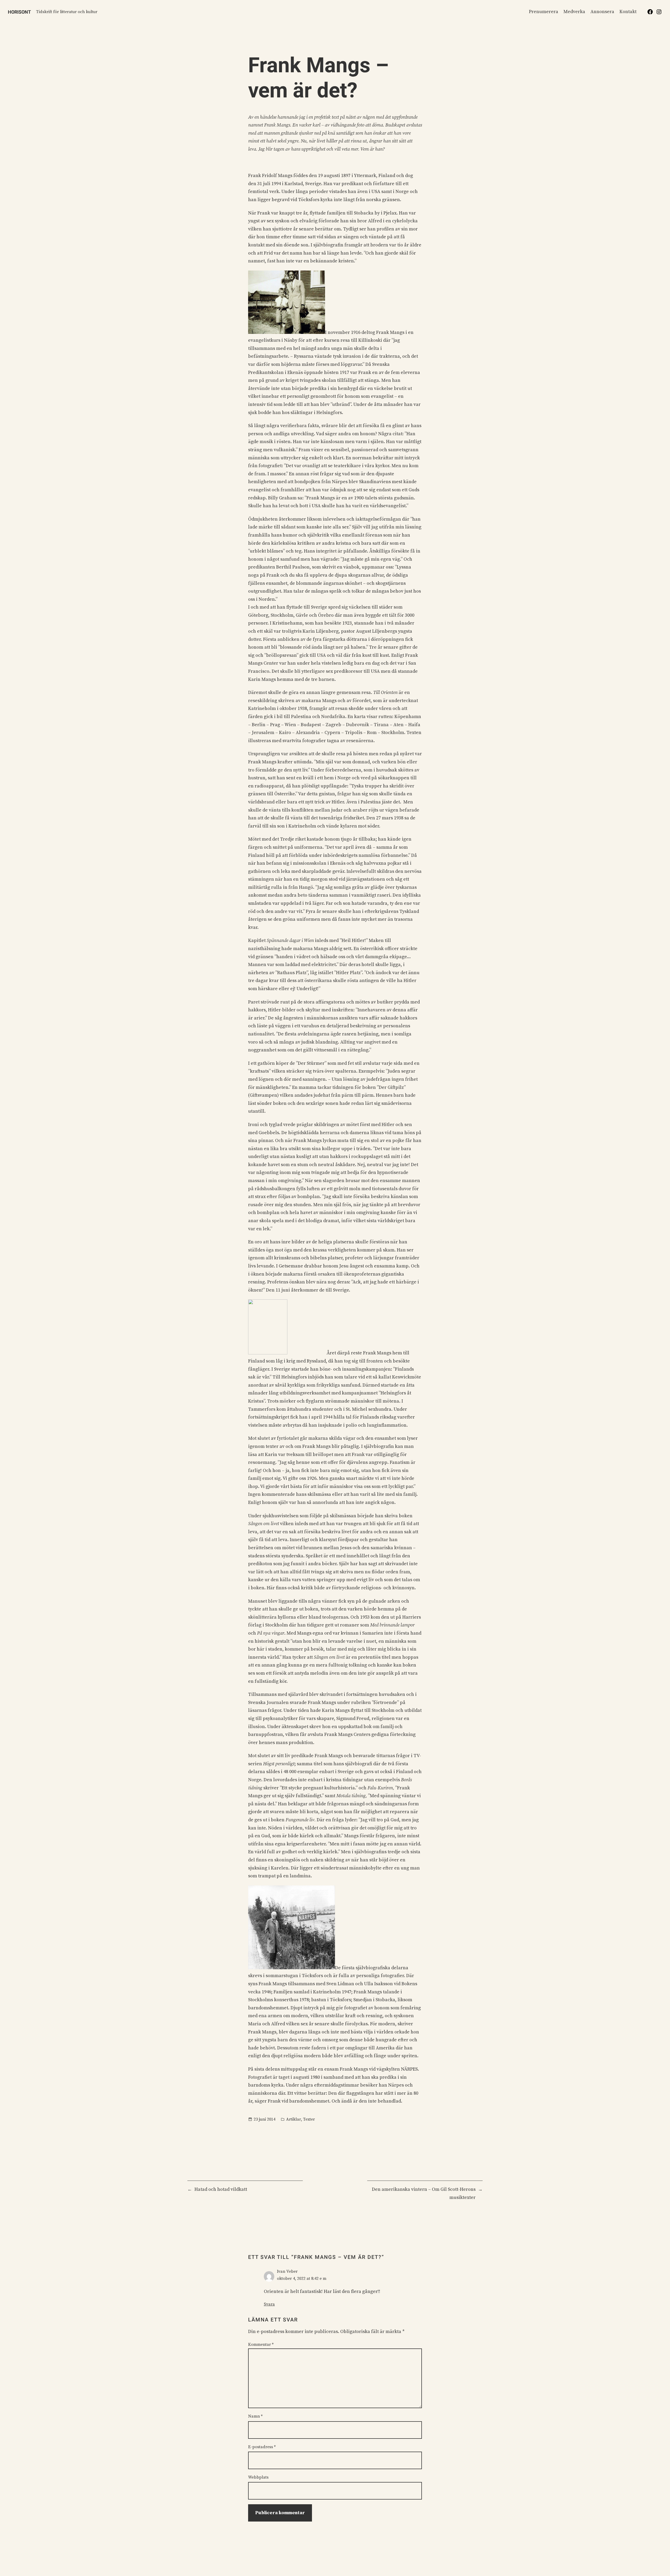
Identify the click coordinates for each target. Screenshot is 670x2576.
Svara (269, 2304)
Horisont (19, 12)
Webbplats (258, 2477)
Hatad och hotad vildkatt (221, 2189)
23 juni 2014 (264, 2119)
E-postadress (262, 2447)
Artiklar (294, 2119)
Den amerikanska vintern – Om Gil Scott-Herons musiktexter (424, 2193)
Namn (255, 2416)
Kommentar (261, 2345)
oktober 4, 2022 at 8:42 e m (302, 2279)
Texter (309, 2119)
